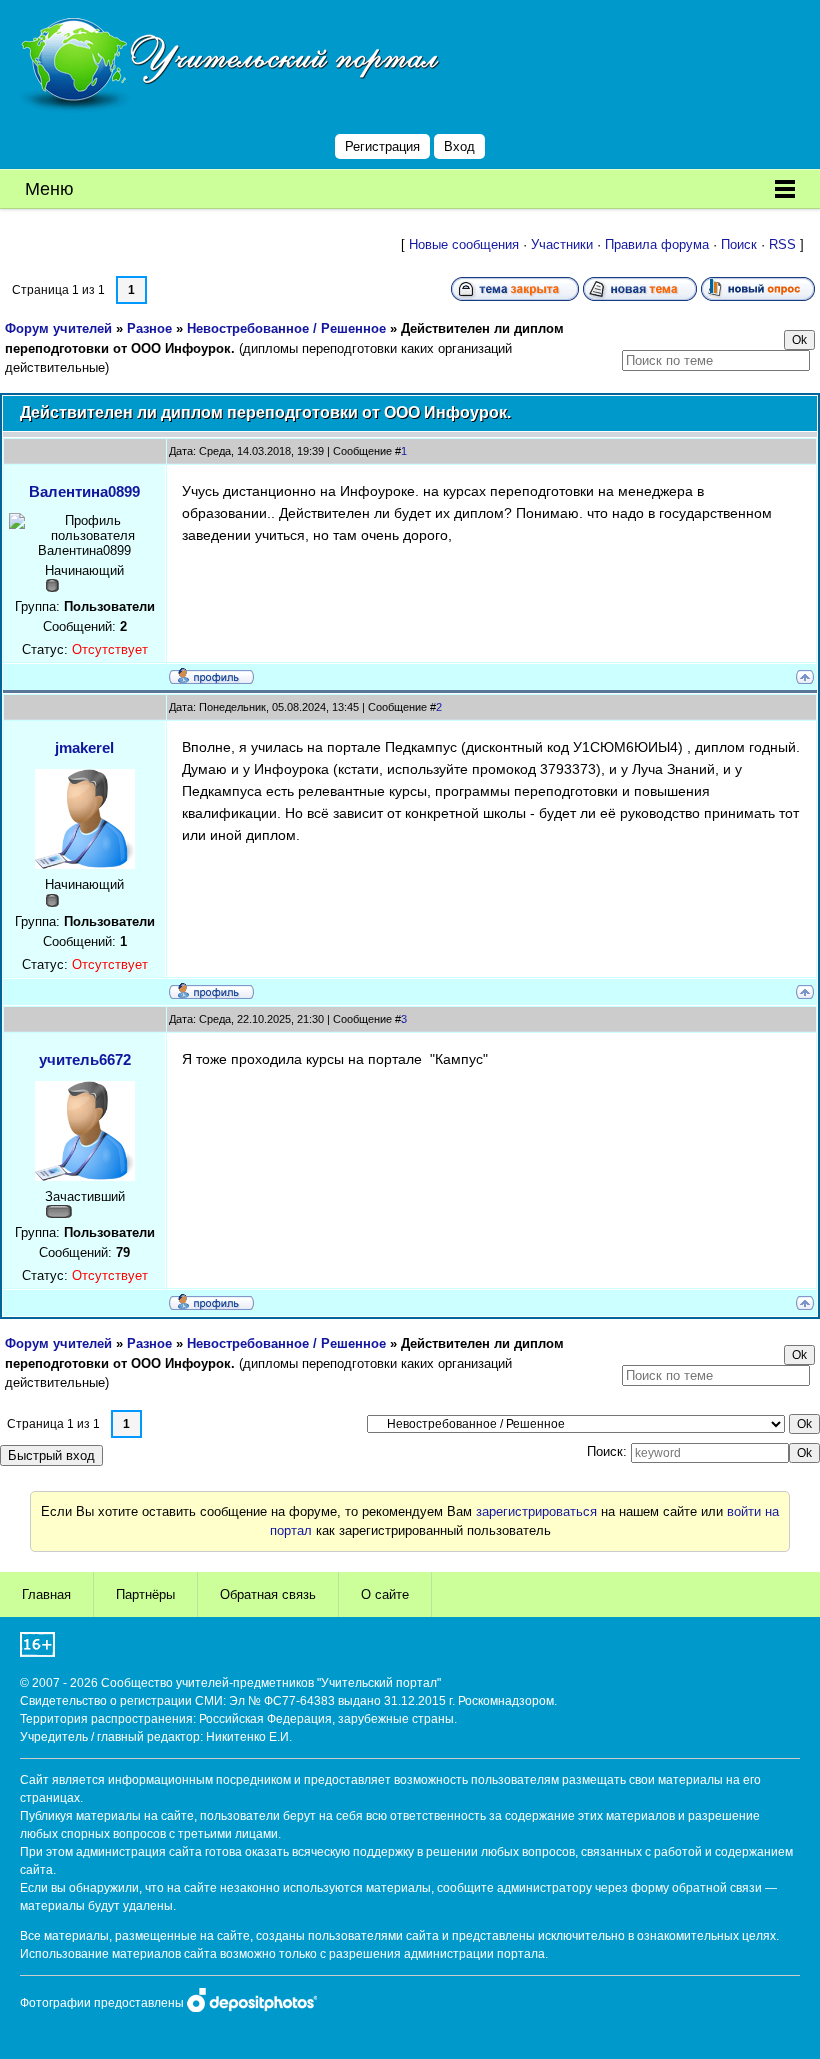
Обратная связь (268, 1594)
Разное (149, 328)
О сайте (385, 1594)
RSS (782, 244)
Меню (49, 189)
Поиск (739, 244)
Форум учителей (58, 328)
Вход (459, 146)
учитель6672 (85, 1059)
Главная (46, 1594)
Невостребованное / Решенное (286, 328)
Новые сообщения (464, 244)
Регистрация (382, 146)
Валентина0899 (84, 491)
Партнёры (145, 1594)
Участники (562, 244)
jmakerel (84, 747)
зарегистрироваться (536, 1511)
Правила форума (657, 244)
